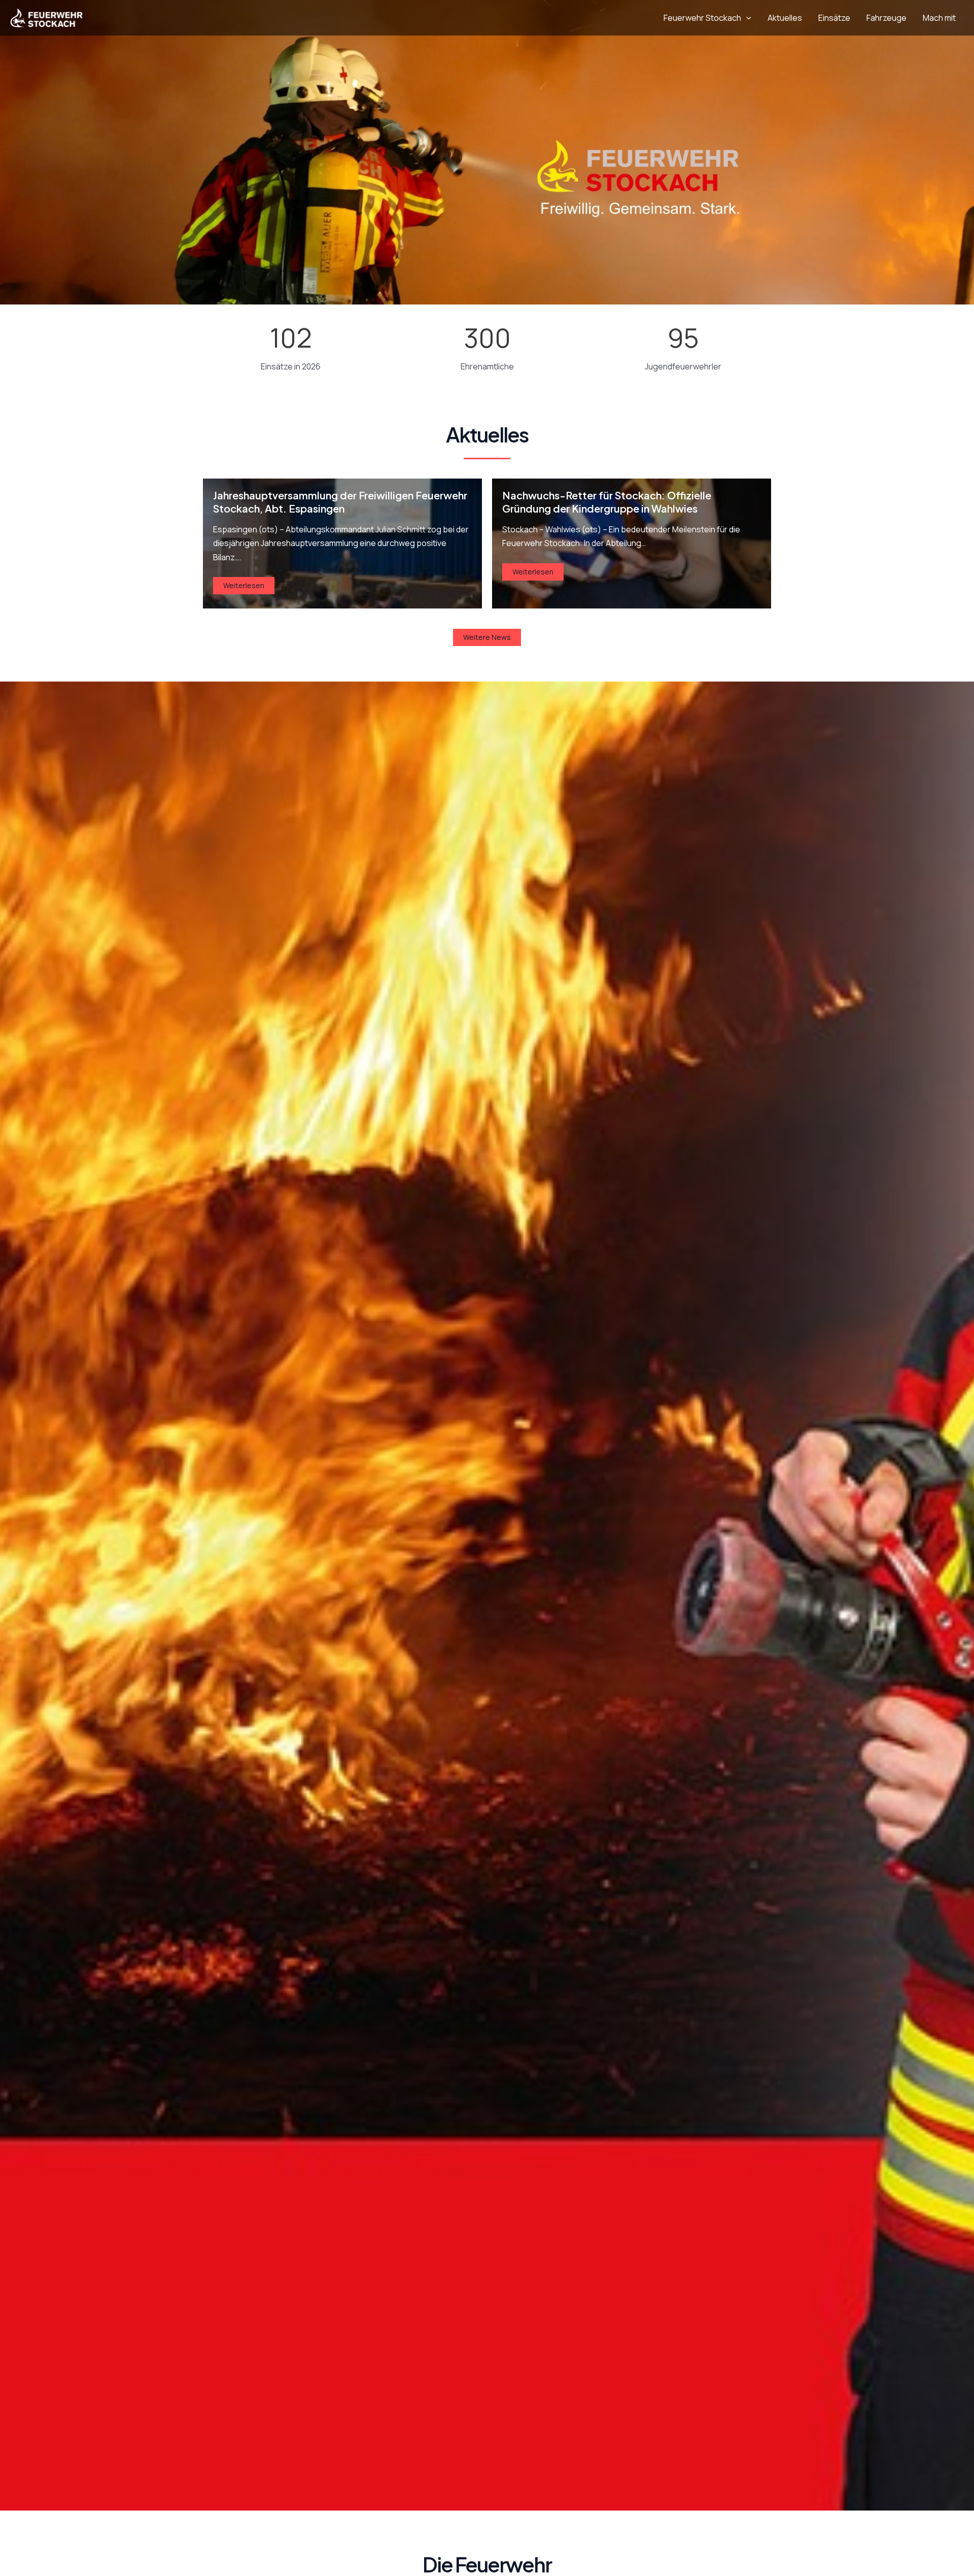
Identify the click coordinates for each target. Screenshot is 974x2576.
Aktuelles (785, 18)
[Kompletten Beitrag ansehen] (342, 544)
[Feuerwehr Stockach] (46, 17)
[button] (487, 637)
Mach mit (939, 18)
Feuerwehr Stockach (702, 18)
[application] (746, 18)
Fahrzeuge (886, 18)
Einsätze (834, 18)
